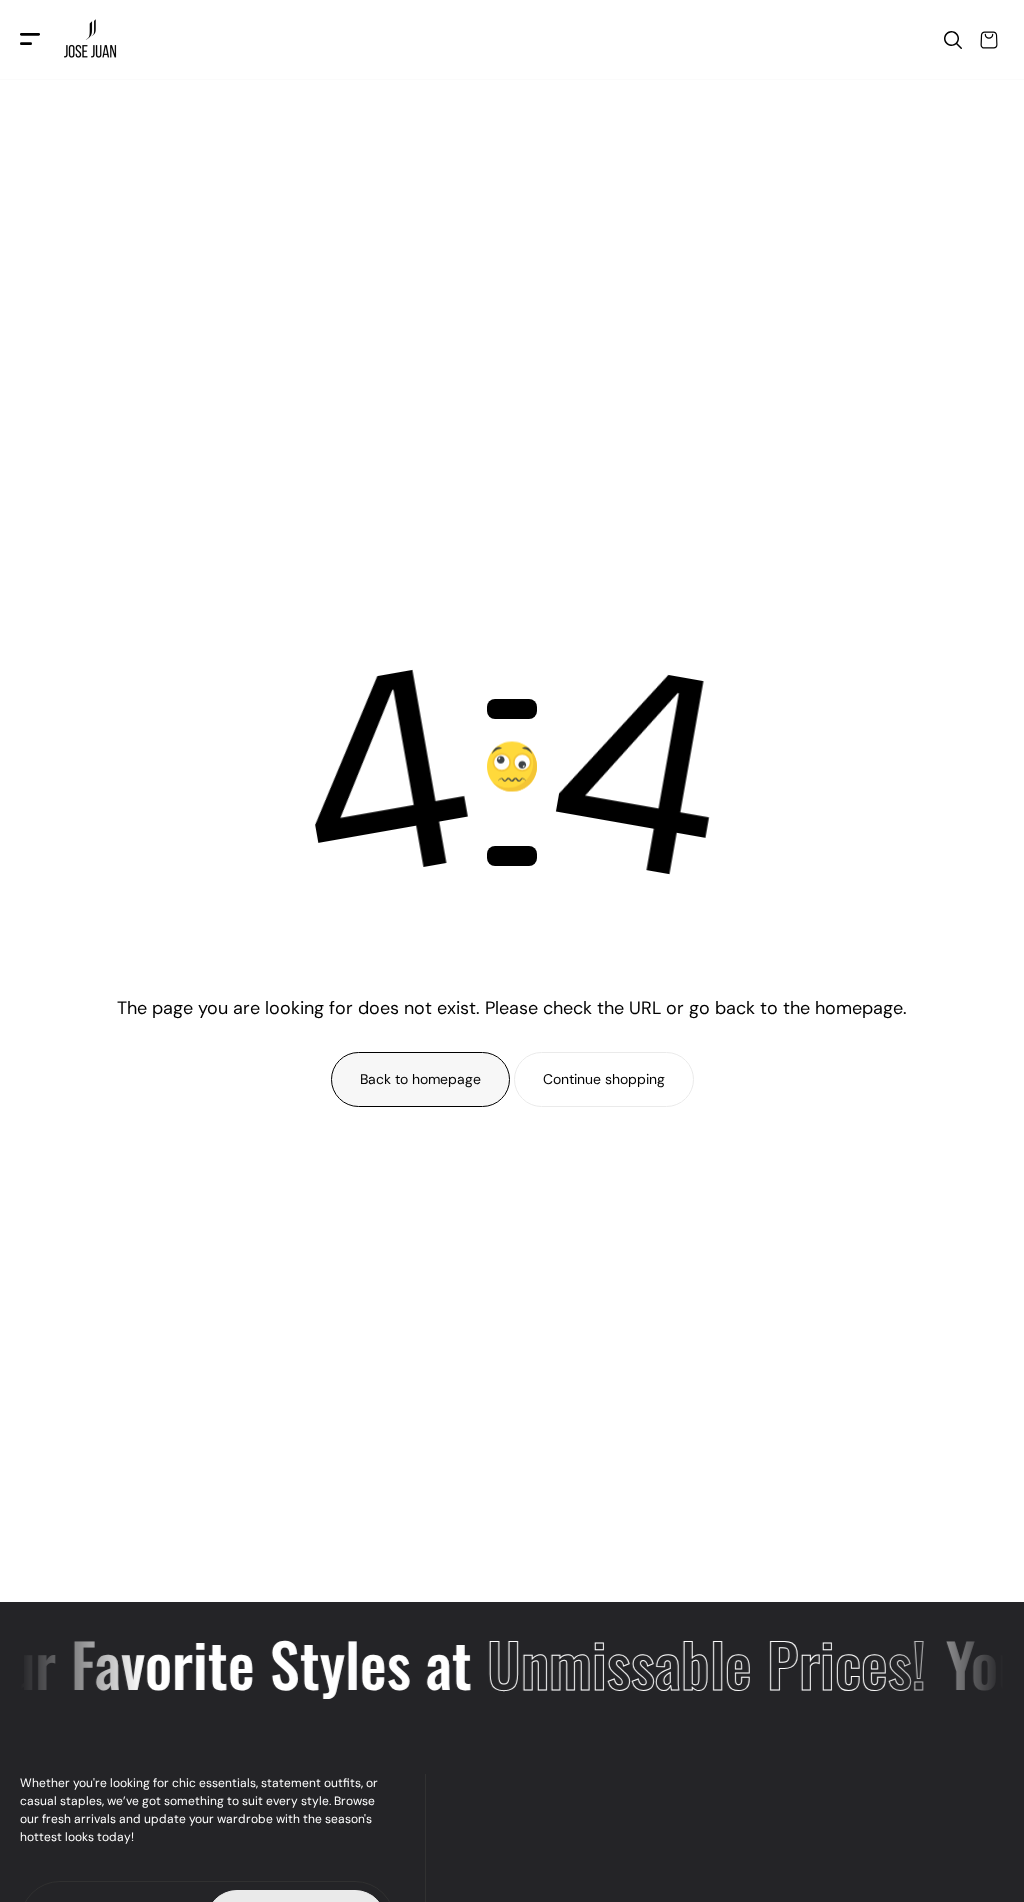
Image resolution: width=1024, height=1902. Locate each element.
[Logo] (92, 40)
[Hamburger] (30, 40)
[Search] (953, 40)
